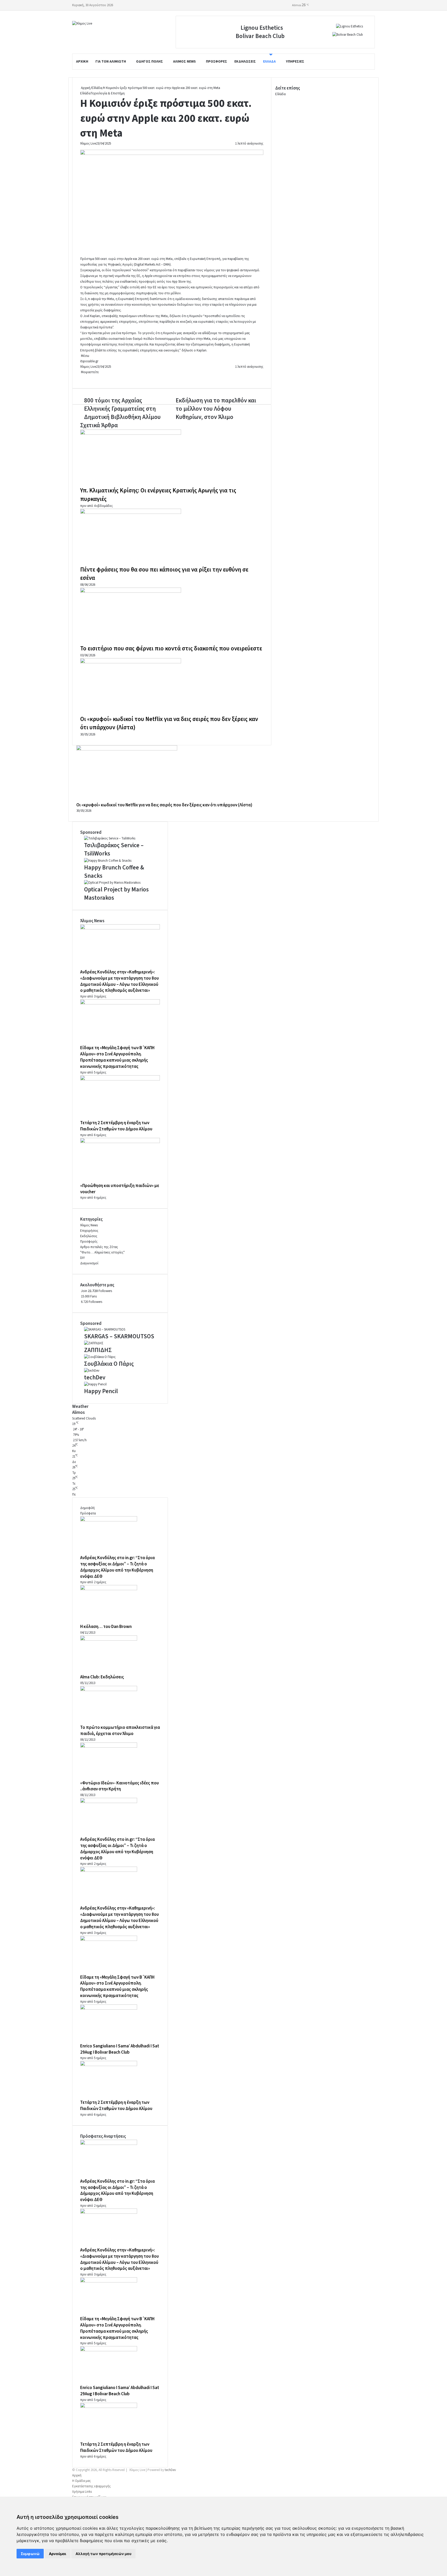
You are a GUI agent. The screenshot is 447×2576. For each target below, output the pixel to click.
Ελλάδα (269, 62)
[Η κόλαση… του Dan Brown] (109, 1589)
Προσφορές (217, 62)
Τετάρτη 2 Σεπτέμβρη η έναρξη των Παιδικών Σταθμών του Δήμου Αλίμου (116, 1126)
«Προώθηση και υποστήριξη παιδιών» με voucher (120, 1189)
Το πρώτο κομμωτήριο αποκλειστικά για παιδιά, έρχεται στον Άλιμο (120, 1731)
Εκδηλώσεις (245, 62)
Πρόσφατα (88, 1513)
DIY (83, 1258)
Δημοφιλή (87, 1508)
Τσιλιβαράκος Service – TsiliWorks (114, 849)
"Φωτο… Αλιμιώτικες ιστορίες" (102, 1252)
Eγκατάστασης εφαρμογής (91, 2486)
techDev (95, 1377)
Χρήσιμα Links (82, 2492)
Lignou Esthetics (262, 28)
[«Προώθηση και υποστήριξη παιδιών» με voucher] (120, 1142)
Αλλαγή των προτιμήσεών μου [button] (103, 2554)
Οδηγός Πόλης (150, 62)
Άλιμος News (184, 62)
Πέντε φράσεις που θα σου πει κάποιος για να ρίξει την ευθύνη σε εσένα (164, 574)
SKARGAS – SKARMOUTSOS (119, 1336)
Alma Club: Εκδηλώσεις (102, 1677)
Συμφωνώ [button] (30, 2554)
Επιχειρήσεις (89, 1231)
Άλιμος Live (88, 144)
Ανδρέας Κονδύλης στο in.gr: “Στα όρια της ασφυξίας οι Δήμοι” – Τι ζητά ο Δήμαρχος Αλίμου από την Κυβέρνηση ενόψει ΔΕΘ (117, 1567)
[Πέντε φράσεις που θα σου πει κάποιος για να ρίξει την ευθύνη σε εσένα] (131, 513)
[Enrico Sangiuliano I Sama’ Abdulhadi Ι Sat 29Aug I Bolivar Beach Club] (109, 2009)
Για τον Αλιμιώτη (111, 62)
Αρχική (82, 62)
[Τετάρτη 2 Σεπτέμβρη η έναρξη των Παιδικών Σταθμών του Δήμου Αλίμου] (120, 1079)
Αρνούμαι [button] (58, 2554)
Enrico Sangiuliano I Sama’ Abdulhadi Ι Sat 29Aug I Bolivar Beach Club (120, 2049)
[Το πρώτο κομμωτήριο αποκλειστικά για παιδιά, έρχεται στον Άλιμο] (109, 1690)
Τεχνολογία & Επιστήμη (108, 93)
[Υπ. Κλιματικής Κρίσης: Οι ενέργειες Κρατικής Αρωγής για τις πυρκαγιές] (131, 434)
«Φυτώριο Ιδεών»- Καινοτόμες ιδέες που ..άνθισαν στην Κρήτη (120, 1786)
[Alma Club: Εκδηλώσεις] (109, 1640)
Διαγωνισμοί (89, 1263)
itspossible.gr (89, 361)
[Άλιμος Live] (82, 24)
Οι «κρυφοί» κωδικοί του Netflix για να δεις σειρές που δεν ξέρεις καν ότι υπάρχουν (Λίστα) (169, 723)
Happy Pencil (101, 1391)
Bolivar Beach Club (260, 36)
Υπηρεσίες (295, 62)
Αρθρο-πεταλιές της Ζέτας (99, 1247)
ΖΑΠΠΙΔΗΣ (98, 1350)
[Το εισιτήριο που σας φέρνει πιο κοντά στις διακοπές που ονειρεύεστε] (131, 592)
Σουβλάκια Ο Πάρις (109, 1364)
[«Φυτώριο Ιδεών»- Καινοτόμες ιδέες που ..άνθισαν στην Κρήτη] (109, 1747)
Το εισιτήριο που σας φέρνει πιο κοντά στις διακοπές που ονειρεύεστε (171, 648)
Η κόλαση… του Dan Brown (106, 1627)
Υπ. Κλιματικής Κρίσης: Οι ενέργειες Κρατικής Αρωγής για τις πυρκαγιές (158, 495)
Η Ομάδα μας (81, 2481)
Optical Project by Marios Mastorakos (116, 894)
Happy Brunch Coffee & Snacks (114, 872)
